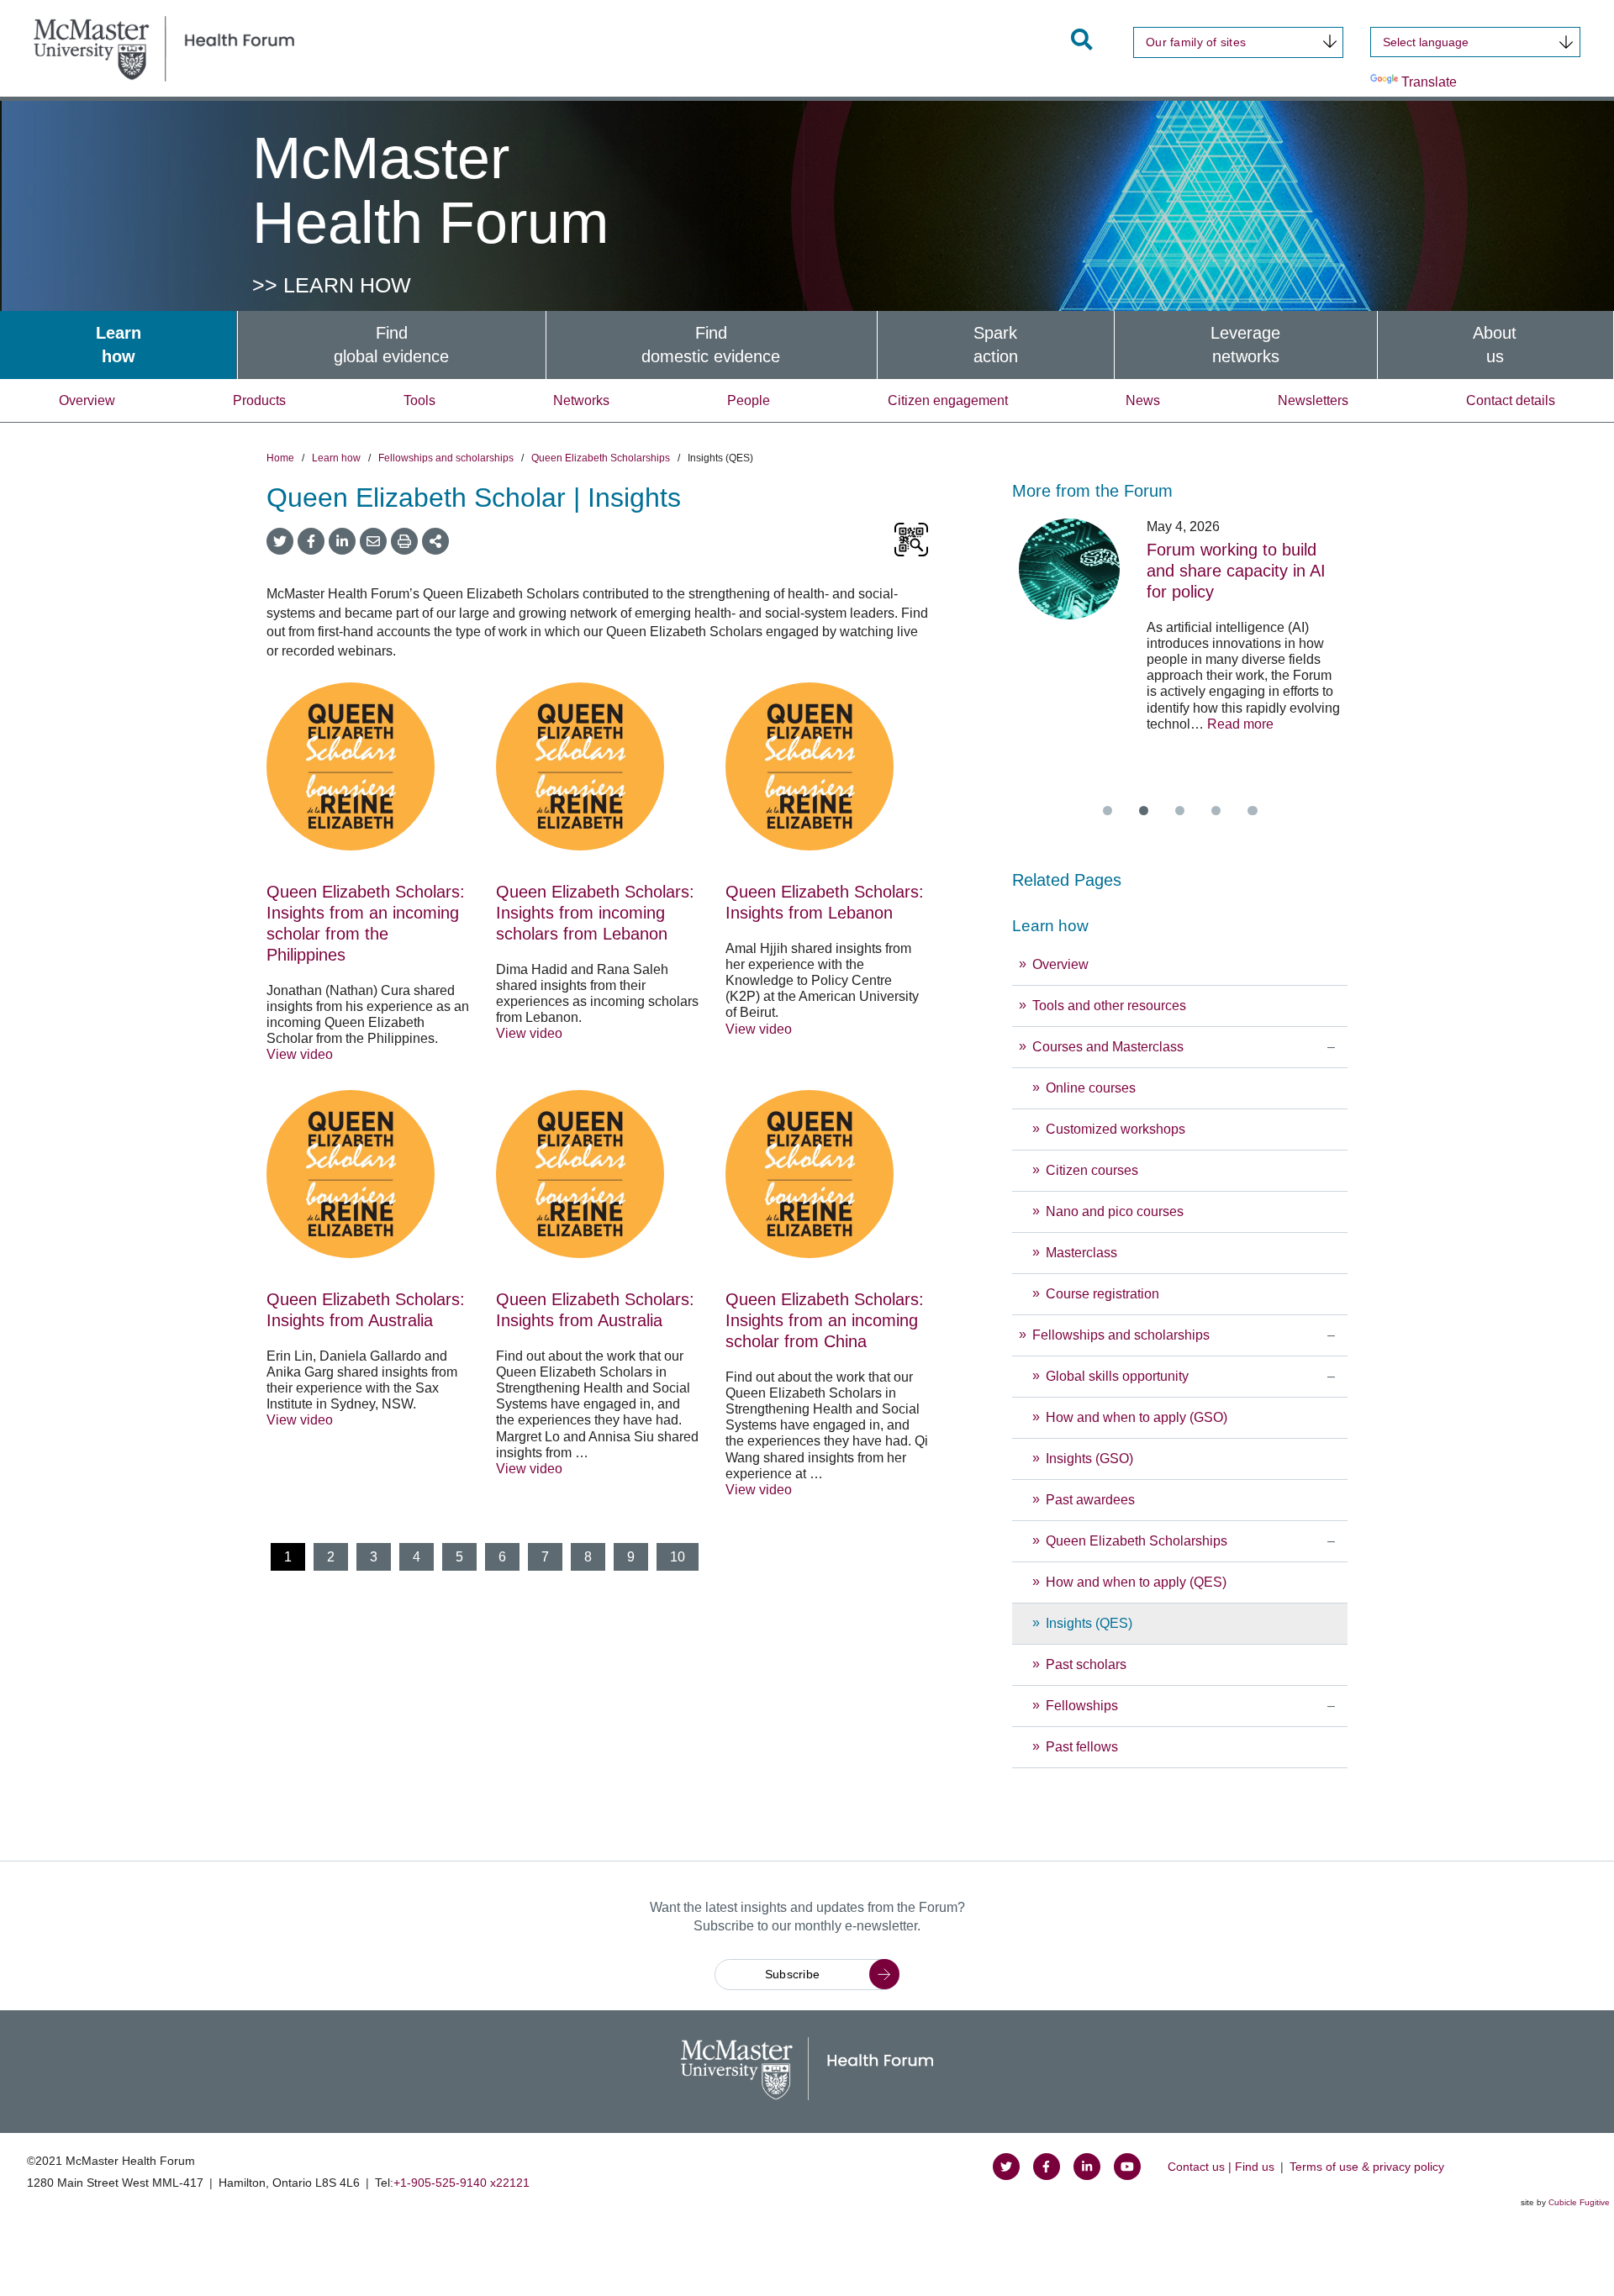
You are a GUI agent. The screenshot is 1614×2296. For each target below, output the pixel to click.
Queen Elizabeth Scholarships (601, 458)
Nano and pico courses (1115, 1211)
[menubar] (807, 345)
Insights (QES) (1089, 1623)
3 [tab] (1180, 811)
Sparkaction (996, 345)
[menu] (1180, 1338)
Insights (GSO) (1089, 1459)
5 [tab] (1252, 811)
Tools (419, 400)
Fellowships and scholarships (446, 458)
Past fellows (1082, 1747)
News (1143, 400)
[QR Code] (911, 541)
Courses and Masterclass (1108, 1047)
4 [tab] (1216, 811)
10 (678, 1557)
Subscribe (793, 1974)
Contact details (1511, 400)
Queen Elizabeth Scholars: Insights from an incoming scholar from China (825, 1320)
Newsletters (1313, 400)
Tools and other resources (1109, 1006)
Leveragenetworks (1245, 345)
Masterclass (1081, 1253)
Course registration (1102, 1294)
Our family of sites (1196, 42)
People (749, 400)
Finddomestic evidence (711, 345)
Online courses (1091, 1088)
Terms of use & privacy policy (1367, 2167)
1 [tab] (1108, 811)
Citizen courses (1092, 1170)
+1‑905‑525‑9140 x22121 (462, 2183)
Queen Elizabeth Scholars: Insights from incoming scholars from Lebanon (595, 913)
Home (280, 458)
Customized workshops (1116, 1129)
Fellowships (1082, 1706)
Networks (581, 400)
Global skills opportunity (1119, 1376)
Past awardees (1090, 1500)
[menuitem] (119, 345)
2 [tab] (1144, 811)
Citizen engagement (948, 400)
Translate (1429, 82)
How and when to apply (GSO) (1137, 1417)
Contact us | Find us (1221, 2167)
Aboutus (1495, 345)
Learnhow (119, 345)
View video (300, 1054)
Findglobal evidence (391, 345)
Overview (87, 400)
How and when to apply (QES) (1136, 1582)
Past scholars (1086, 1664)
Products (259, 400)
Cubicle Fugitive (1579, 2202)
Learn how (336, 458)
